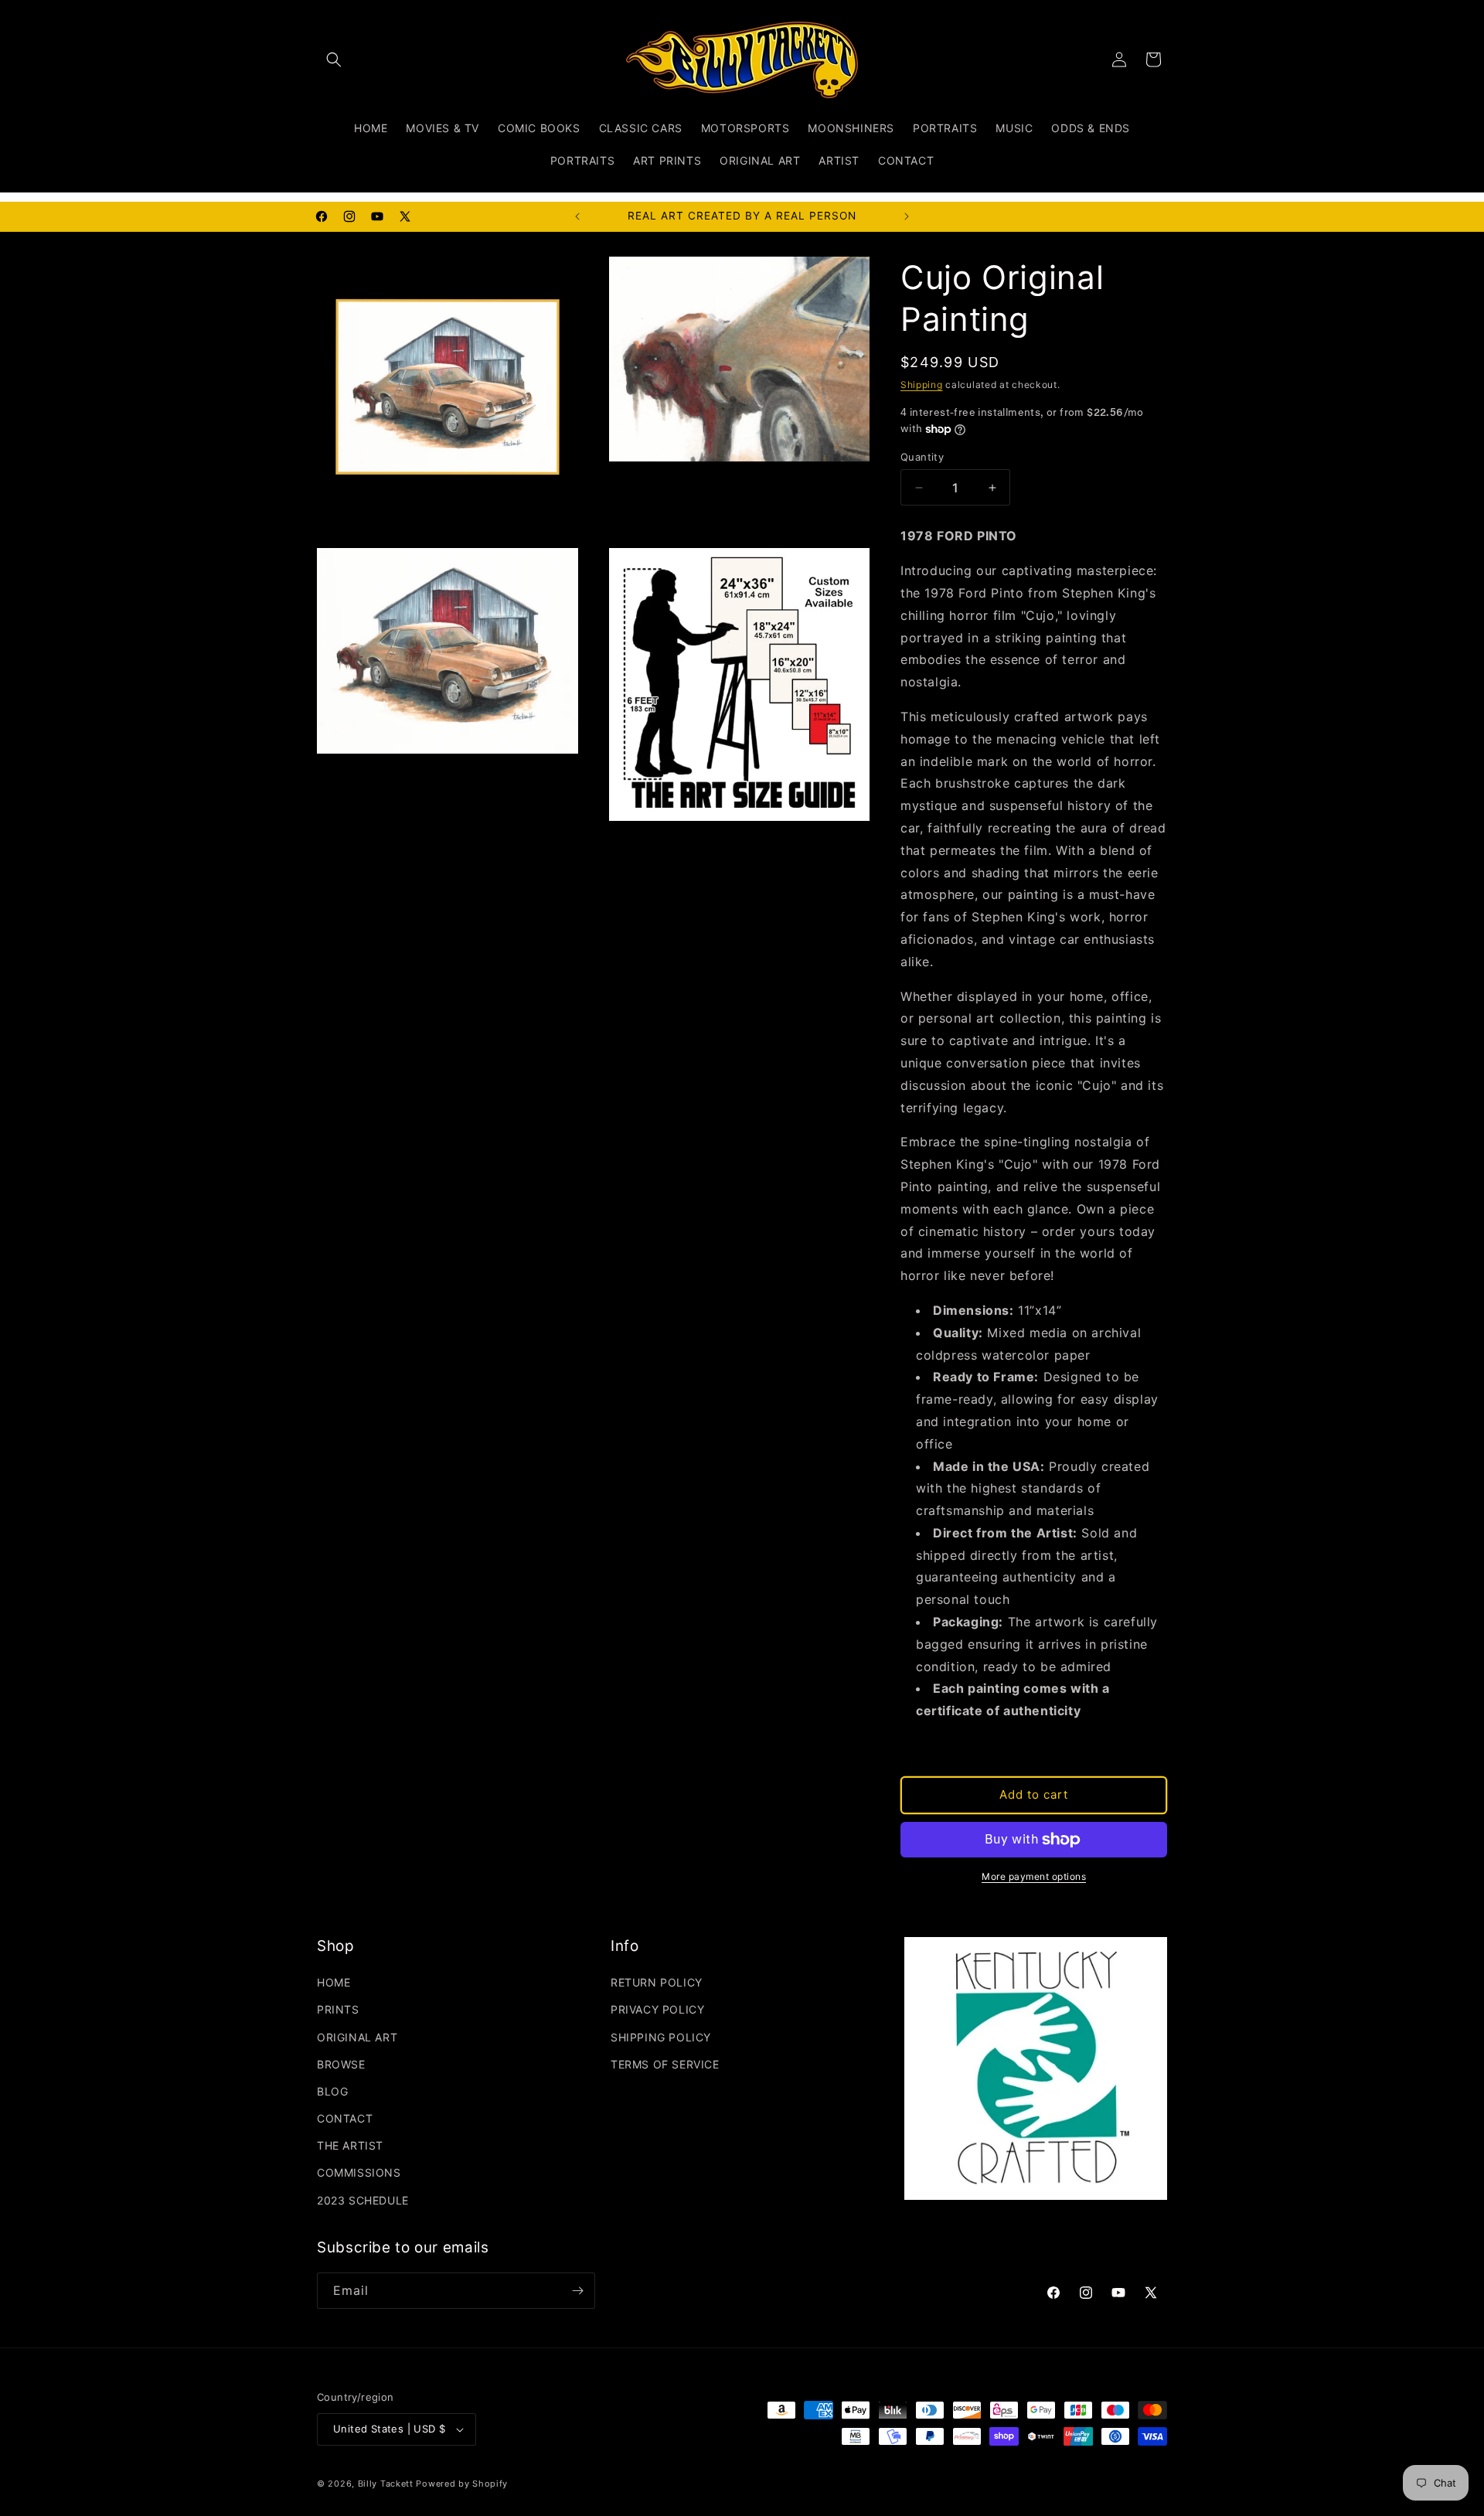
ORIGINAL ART (357, 2037)
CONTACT (345, 2118)
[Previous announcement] (577, 216)
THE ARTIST (350, 2145)
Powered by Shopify (462, 2484)
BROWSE (341, 2064)
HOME (334, 1982)
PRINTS (338, 2009)
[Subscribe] (577, 2291)
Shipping (922, 385)
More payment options (1034, 1876)
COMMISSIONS (359, 2172)
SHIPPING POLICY (661, 2037)
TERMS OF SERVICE (665, 2064)
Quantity (922, 457)
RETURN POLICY (657, 1982)
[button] (334, 60)
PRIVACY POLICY (657, 2009)
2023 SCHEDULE (363, 2200)
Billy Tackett (386, 2484)
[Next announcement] (907, 216)
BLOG (332, 2091)
